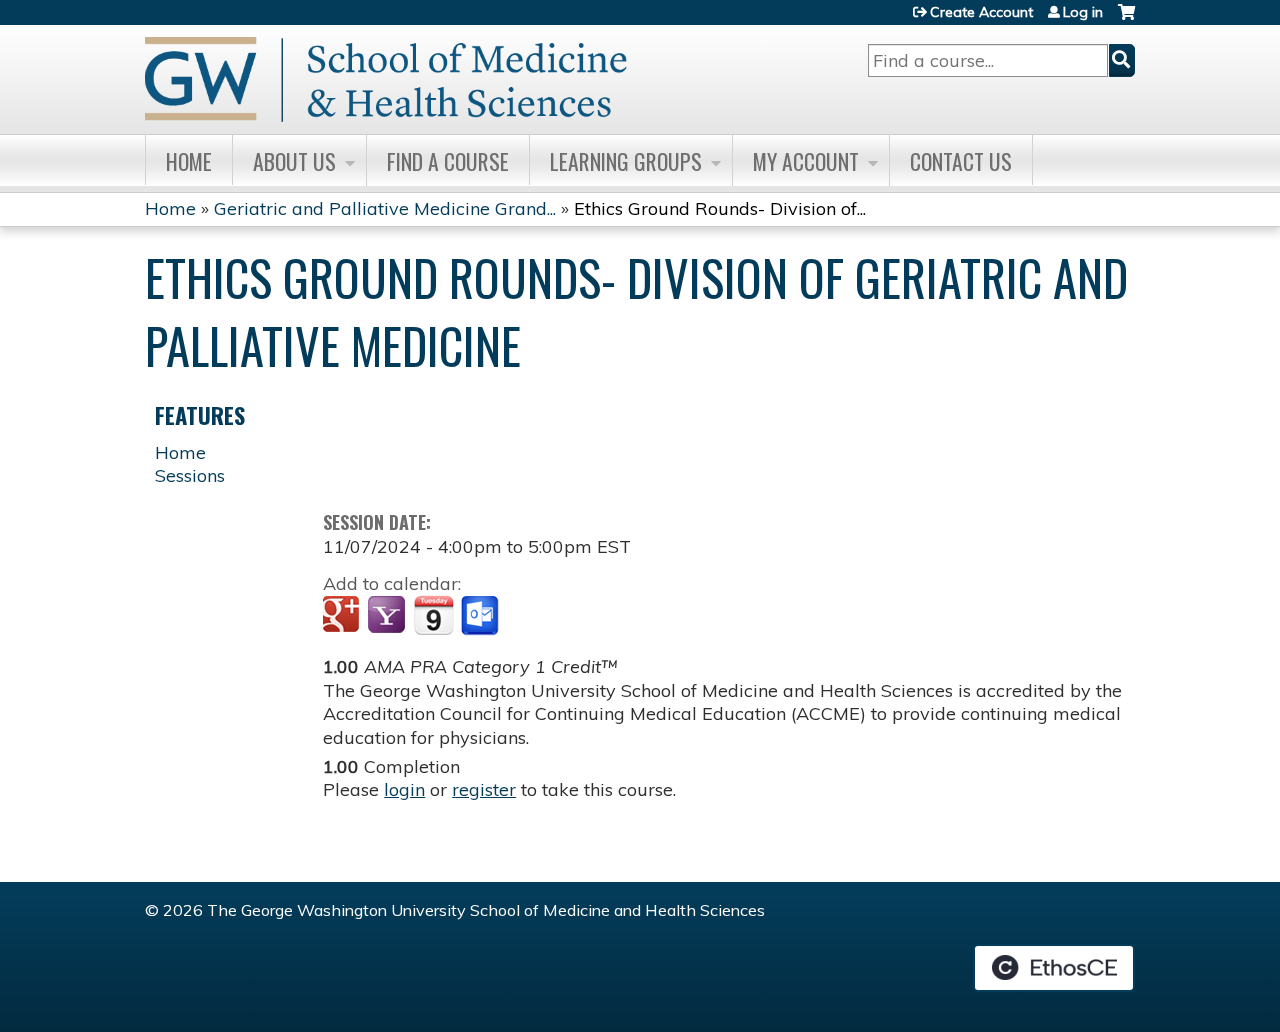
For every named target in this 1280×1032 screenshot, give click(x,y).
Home (189, 161)
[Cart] (1126, 19)
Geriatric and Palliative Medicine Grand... (385, 208)
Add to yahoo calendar (388, 616)
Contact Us (961, 161)
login (404, 789)
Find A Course (448, 161)
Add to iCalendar (433, 615)
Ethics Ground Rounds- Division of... (720, 208)
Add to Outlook (481, 616)
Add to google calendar (343, 616)
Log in (1083, 12)
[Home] (386, 79)
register (484, 789)
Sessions (190, 475)
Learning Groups (626, 161)
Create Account (981, 12)
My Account (806, 161)
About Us (294, 161)
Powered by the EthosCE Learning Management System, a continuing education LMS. (1054, 968)
